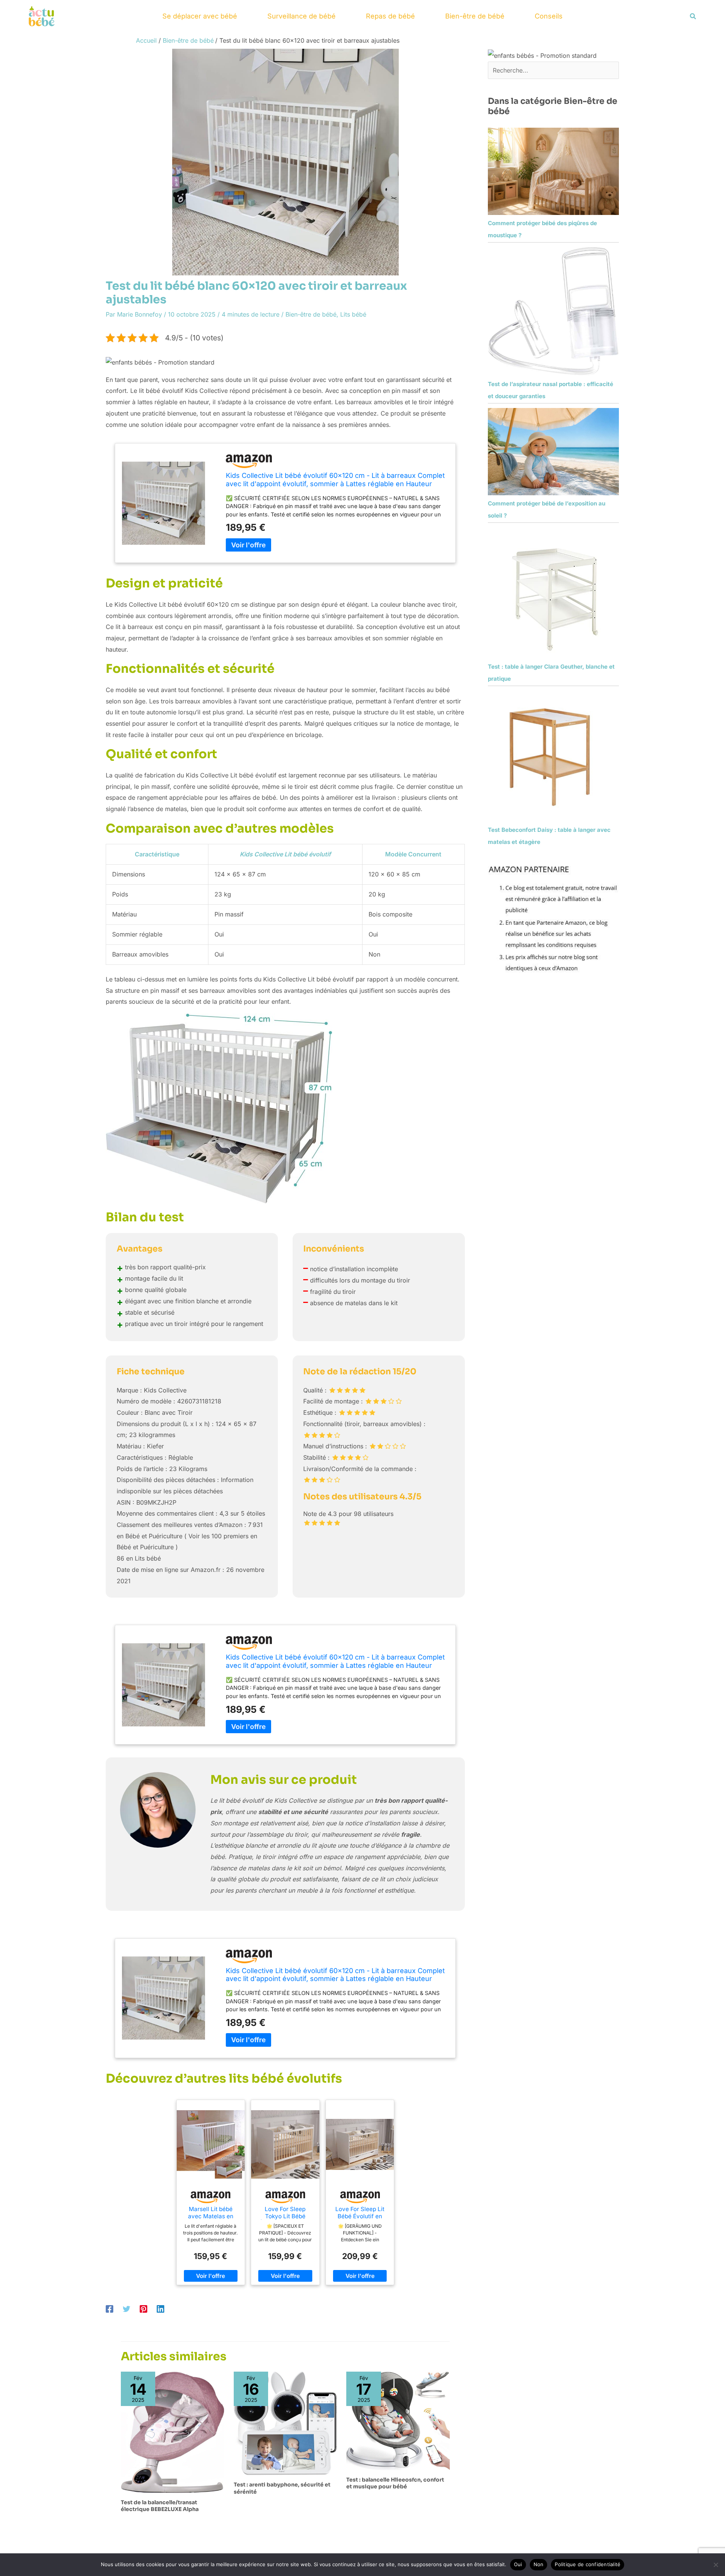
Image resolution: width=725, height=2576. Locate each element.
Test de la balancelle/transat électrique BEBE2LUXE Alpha (160, 2506)
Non (539, 2564)
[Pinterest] (143, 2309)
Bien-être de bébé (475, 16)
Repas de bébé (390, 16)
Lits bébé (353, 314)
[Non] (716, 2565)
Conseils (549, 16)
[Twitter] (126, 2309)
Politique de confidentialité (588, 2564)
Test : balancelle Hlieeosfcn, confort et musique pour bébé (395, 2483)
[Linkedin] (160, 2309)
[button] (693, 16)
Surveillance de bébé (302, 16)
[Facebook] (110, 2309)
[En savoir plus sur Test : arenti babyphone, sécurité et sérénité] (285, 2423)
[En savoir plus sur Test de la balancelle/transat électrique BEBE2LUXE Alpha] (173, 2432)
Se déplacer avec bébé (200, 16)
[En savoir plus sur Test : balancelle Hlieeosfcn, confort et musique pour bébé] (398, 2420)
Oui (518, 2564)
